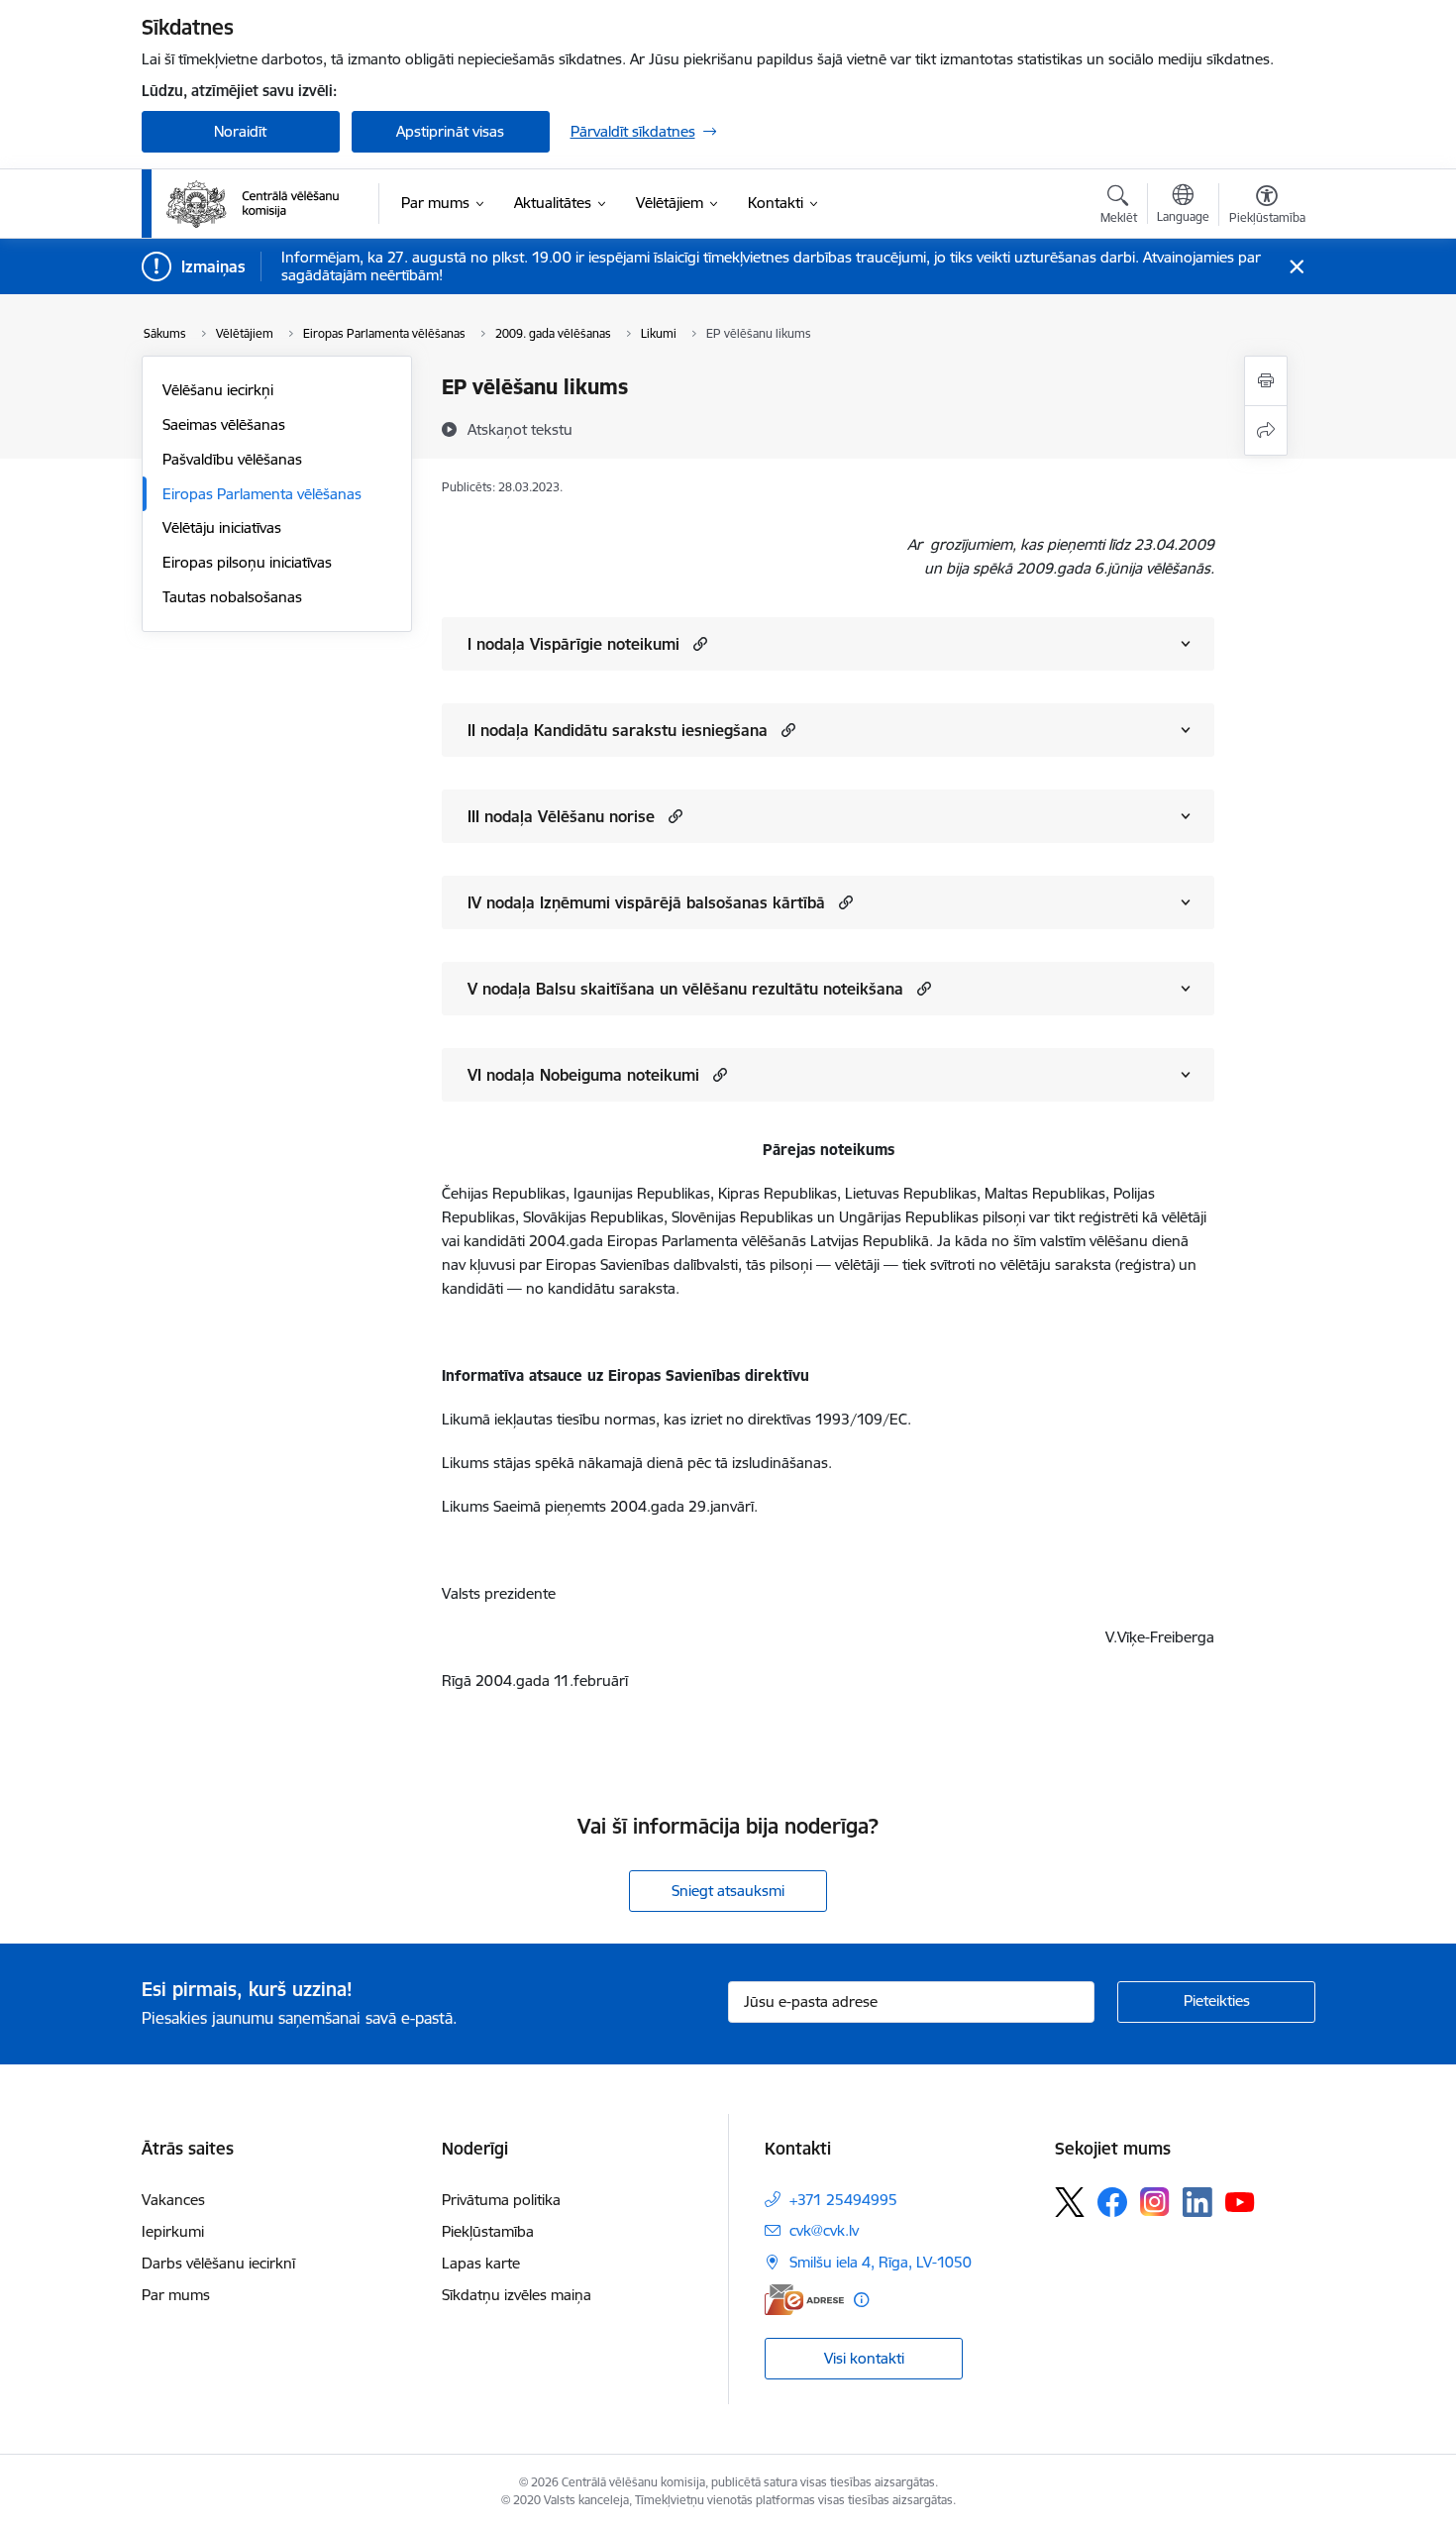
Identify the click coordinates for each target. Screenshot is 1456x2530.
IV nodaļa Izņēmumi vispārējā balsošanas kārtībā (646, 902)
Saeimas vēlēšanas (224, 424)
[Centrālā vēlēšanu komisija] (253, 204)
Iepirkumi (173, 2231)
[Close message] (1296, 267)
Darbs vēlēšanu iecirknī (218, 2263)
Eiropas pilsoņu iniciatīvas (247, 562)
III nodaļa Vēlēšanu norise (561, 816)
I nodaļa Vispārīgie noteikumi (573, 644)
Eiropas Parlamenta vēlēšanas (262, 494)
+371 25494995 (843, 2200)
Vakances (173, 2200)
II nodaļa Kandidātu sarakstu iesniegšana (618, 730)
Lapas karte (481, 2263)
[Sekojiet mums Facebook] (1112, 2202)
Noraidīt (240, 131)
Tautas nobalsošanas (232, 597)
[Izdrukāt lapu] (1266, 381)
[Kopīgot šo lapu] (1266, 430)
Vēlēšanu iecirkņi (218, 390)
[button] (698, 643)
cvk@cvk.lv (824, 2230)
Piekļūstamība (488, 2231)
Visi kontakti (864, 2358)
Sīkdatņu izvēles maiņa (517, 2295)
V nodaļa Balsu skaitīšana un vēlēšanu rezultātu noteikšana (685, 989)
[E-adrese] (804, 2300)
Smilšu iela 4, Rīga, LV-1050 (881, 2262)
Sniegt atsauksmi (728, 1891)
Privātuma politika (501, 2200)
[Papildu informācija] (861, 2300)
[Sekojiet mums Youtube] (1240, 2201)
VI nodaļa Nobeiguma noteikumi (583, 1075)
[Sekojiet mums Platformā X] (1070, 2202)
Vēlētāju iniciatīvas (222, 527)
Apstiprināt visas (450, 131)
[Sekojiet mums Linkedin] (1197, 2202)
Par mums (176, 2295)
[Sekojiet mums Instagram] (1155, 2202)
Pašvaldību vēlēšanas (232, 459)
